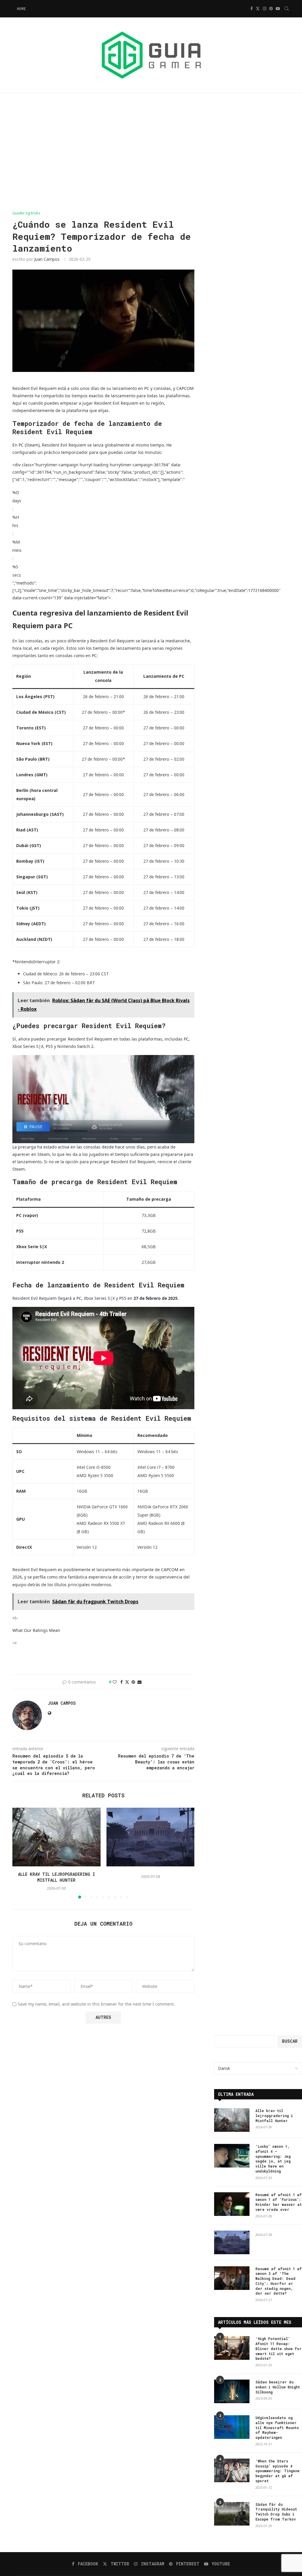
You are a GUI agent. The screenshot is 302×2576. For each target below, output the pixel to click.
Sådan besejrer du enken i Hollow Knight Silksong (278, 2387)
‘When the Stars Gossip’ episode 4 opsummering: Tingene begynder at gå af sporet (278, 2471)
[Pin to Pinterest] (133, 1682)
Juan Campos (47, 259)
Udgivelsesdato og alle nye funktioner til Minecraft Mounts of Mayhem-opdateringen (277, 2427)
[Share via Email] (139, 1682)
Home (21, 9)
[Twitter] (258, 9)
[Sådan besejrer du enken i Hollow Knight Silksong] (232, 2391)
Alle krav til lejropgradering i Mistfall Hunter (56, 1877)
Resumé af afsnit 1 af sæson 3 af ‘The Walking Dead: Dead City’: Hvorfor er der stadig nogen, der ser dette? (279, 2281)
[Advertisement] (151, 152)
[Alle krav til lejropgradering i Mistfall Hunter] (56, 1837)
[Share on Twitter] (127, 1682)
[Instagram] (265, 9)
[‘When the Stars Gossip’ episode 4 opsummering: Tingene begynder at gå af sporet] (232, 2470)
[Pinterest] (271, 9)
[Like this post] (115, 1682)
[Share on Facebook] (122, 1682)
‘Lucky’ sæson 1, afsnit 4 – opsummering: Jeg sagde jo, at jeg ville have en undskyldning (273, 2159)
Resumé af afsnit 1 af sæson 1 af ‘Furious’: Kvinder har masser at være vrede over (279, 2202)
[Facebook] (252, 9)
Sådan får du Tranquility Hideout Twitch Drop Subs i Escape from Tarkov (276, 2512)
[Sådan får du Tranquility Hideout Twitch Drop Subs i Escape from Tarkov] (232, 2514)
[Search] (287, 9)
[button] (20, 1853)
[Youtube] (278, 9)
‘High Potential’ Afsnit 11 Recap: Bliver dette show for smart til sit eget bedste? (279, 2348)
